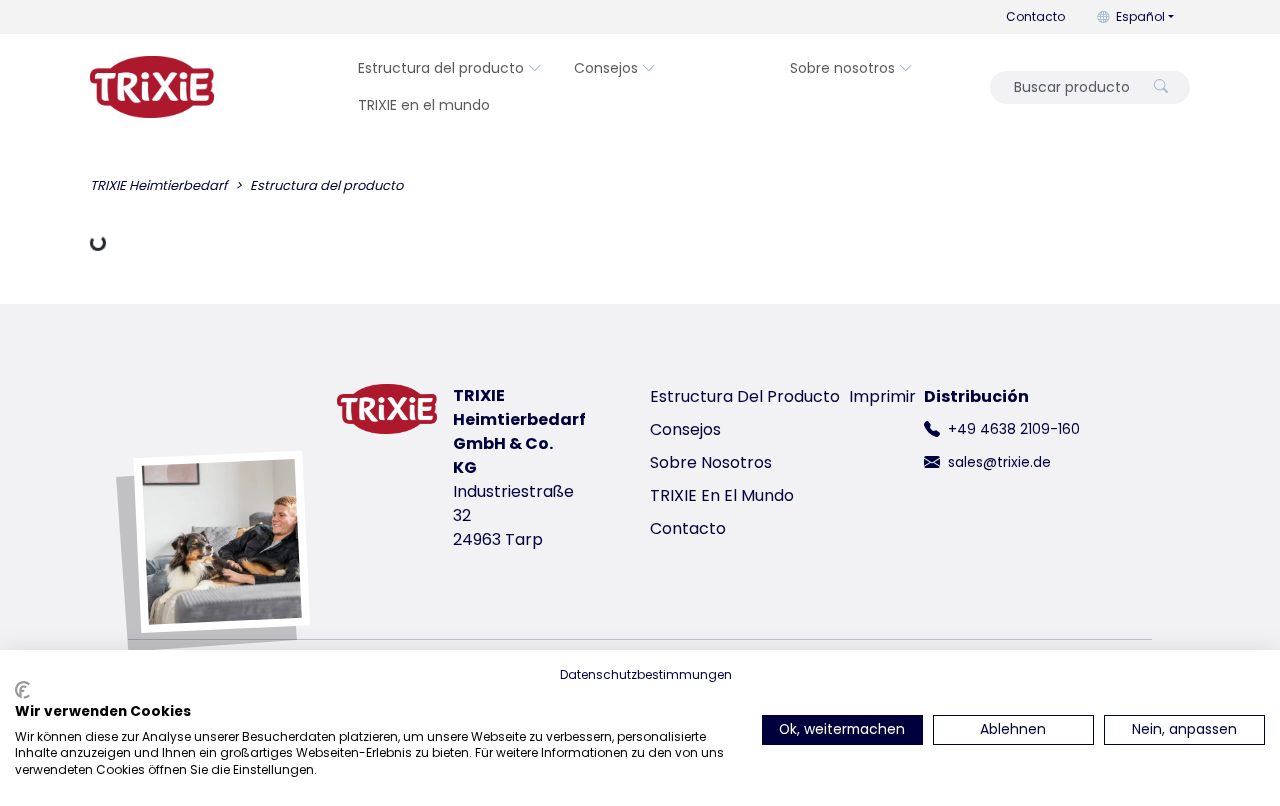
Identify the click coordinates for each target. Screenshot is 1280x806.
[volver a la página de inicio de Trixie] (152, 87)
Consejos (606, 68)
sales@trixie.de (999, 462)
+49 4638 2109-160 (1014, 429)
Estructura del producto (441, 68)
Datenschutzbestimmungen (646, 674)
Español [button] (1140, 16)
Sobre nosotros (842, 68)
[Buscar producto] (1161, 87)
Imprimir (882, 396)
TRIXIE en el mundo (424, 105)
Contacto (1035, 16)
